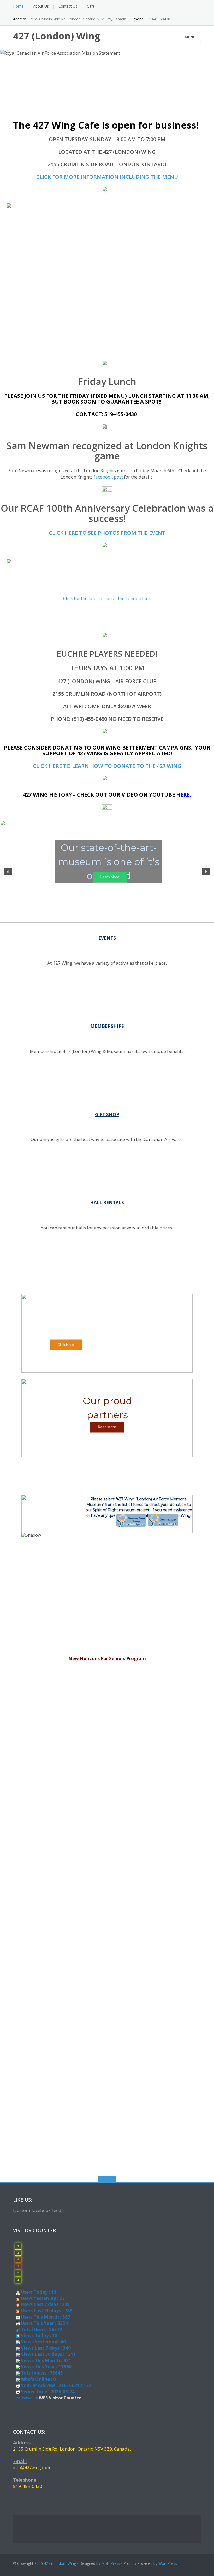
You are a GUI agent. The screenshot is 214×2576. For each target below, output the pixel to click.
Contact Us (68, 6)
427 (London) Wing (60, 2563)
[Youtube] (198, 6)
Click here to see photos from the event (107, 533)
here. (184, 795)
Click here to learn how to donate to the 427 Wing (107, 766)
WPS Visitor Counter (60, 2398)
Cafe (91, 6)
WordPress (168, 2563)
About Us (41, 6)
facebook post (108, 477)
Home (18, 6)
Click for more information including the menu (107, 177)
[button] (8, 872)
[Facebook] (190, 6)
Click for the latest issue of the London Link (107, 598)
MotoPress (111, 2563)
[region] (107, 1333)
